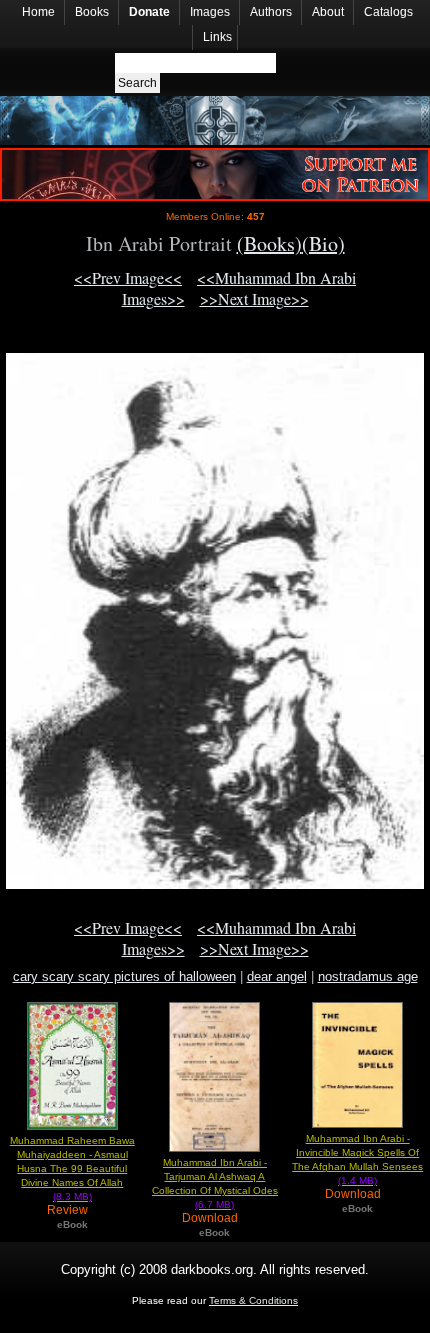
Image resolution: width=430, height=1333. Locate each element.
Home (38, 12)
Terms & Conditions (253, 1300)
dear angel (277, 976)
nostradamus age (368, 976)
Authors (271, 12)
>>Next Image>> (254, 298)
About (328, 12)
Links (217, 37)
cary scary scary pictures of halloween (124, 976)
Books (92, 12)
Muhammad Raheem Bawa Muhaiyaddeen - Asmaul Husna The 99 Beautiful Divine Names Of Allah (72, 1168)
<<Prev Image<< (128, 277)
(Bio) (323, 243)
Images (210, 12)
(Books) (269, 243)
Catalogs (388, 12)
